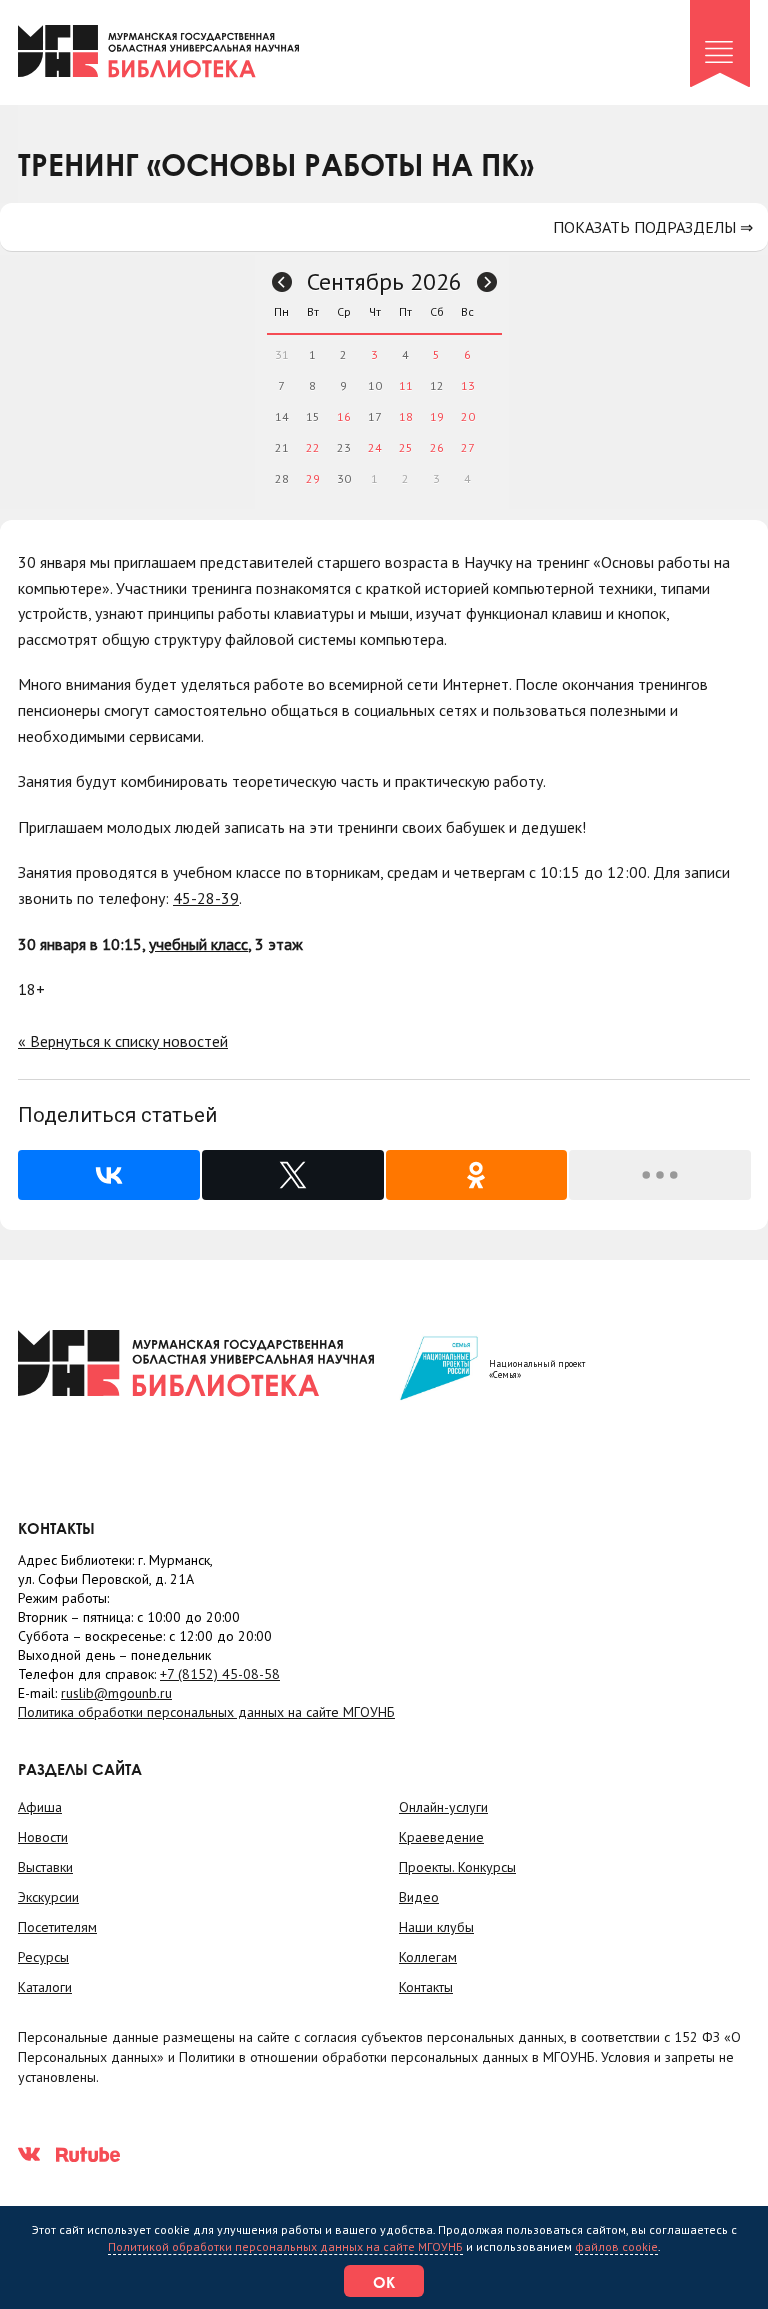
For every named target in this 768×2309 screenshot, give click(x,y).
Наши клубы (436, 1927)
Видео (419, 1897)
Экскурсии (48, 1897)
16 (344, 416)
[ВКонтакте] (109, 1175)
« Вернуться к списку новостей (123, 1041)
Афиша (40, 1807)
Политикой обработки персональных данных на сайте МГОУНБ (285, 2246)
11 (406, 385)
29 (313, 478)
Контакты (426, 1987)
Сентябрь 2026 (384, 281)
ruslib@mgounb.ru (116, 1693)
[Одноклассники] (477, 1175)
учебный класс (198, 944)
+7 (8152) (220, 1674)
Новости (43, 1837)
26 (437, 447)
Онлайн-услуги (443, 1807)
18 (406, 416)
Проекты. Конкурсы (457, 1867)
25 (406, 447)
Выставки (45, 1867)
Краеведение (441, 1837)
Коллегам (428, 1957)
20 (468, 416)
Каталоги (45, 1987)
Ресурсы (43, 1957)
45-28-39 (206, 898)
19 (437, 416)
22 (313, 447)
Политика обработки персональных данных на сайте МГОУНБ (206, 1712)
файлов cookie (616, 2246)
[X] (293, 1175)
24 (375, 447)
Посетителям (57, 1927)
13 (468, 385)
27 (468, 447)
